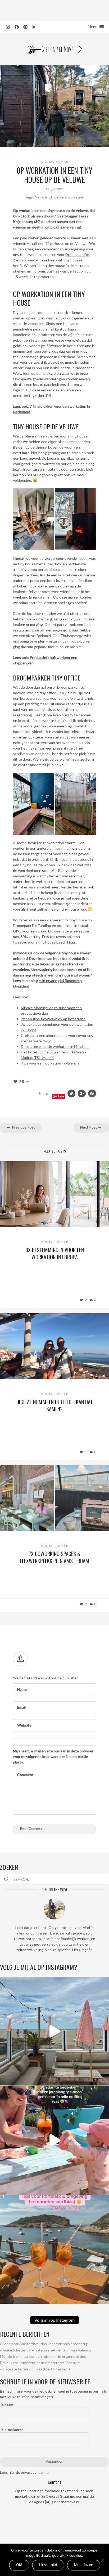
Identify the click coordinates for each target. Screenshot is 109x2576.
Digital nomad (55, 162)
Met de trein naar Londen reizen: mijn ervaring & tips (43, 2356)
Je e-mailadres (12, 2430)
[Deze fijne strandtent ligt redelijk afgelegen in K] (54, 2031)
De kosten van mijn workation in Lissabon (55, 1046)
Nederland (43, 197)
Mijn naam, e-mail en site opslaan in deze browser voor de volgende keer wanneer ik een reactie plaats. (53, 1756)
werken (60, 197)
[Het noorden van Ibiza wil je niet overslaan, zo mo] (54, 2249)
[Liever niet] (102, 2560)
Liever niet (48, 2565)
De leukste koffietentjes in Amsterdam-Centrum (40, 2363)
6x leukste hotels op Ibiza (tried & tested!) (35, 2369)
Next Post (89, 1127)
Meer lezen (84, 2565)
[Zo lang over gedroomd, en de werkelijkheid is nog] (54, 2140)
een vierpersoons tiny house (64, 436)
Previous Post (23, 1127)
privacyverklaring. (35, 2472)
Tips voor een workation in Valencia (50, 1063)
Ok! (19, 2565)
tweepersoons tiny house (34, 942)
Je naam (7, 2405)
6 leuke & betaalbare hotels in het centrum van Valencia (46, 2350)
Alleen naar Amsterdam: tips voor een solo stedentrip (44, 2344)
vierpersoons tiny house (67, 920)
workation (76, 197)
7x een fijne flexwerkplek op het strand (53, 1019)
